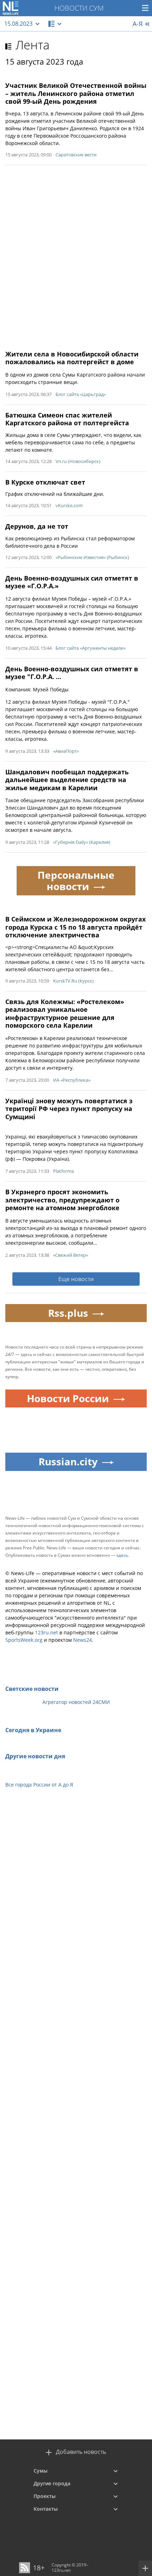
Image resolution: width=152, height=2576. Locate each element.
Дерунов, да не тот (37, 526)
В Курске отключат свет (45, 482)
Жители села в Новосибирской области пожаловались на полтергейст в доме (72, 358)
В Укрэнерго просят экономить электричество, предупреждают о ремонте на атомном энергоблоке (62, 1200)
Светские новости (32, 1689)
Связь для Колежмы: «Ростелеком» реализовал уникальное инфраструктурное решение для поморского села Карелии (65, 1014)
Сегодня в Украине (33, 1730)
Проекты (45, 2496)
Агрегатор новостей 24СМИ (76, 1702)
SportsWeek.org (24, 1640)
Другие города (52, 2483)
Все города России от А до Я (39, 1785)
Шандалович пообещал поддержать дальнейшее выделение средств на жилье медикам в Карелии (67, 780)
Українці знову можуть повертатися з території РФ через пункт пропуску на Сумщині (69, 1109)
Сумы (40, 2471)
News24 (83, 1640)
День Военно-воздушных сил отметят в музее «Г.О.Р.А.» (72, 582)
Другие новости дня (35, 1756)
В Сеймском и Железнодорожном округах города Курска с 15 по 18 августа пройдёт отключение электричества (75, 927)
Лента (33, 45)
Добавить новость (81, 2452)
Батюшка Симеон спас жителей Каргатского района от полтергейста (67, 419)
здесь (122, 1555)
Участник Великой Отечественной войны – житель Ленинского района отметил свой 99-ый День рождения (76, 93)
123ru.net (46, 1632)
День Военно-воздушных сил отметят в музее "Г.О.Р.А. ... (72, 673)
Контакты (46, 2509)
